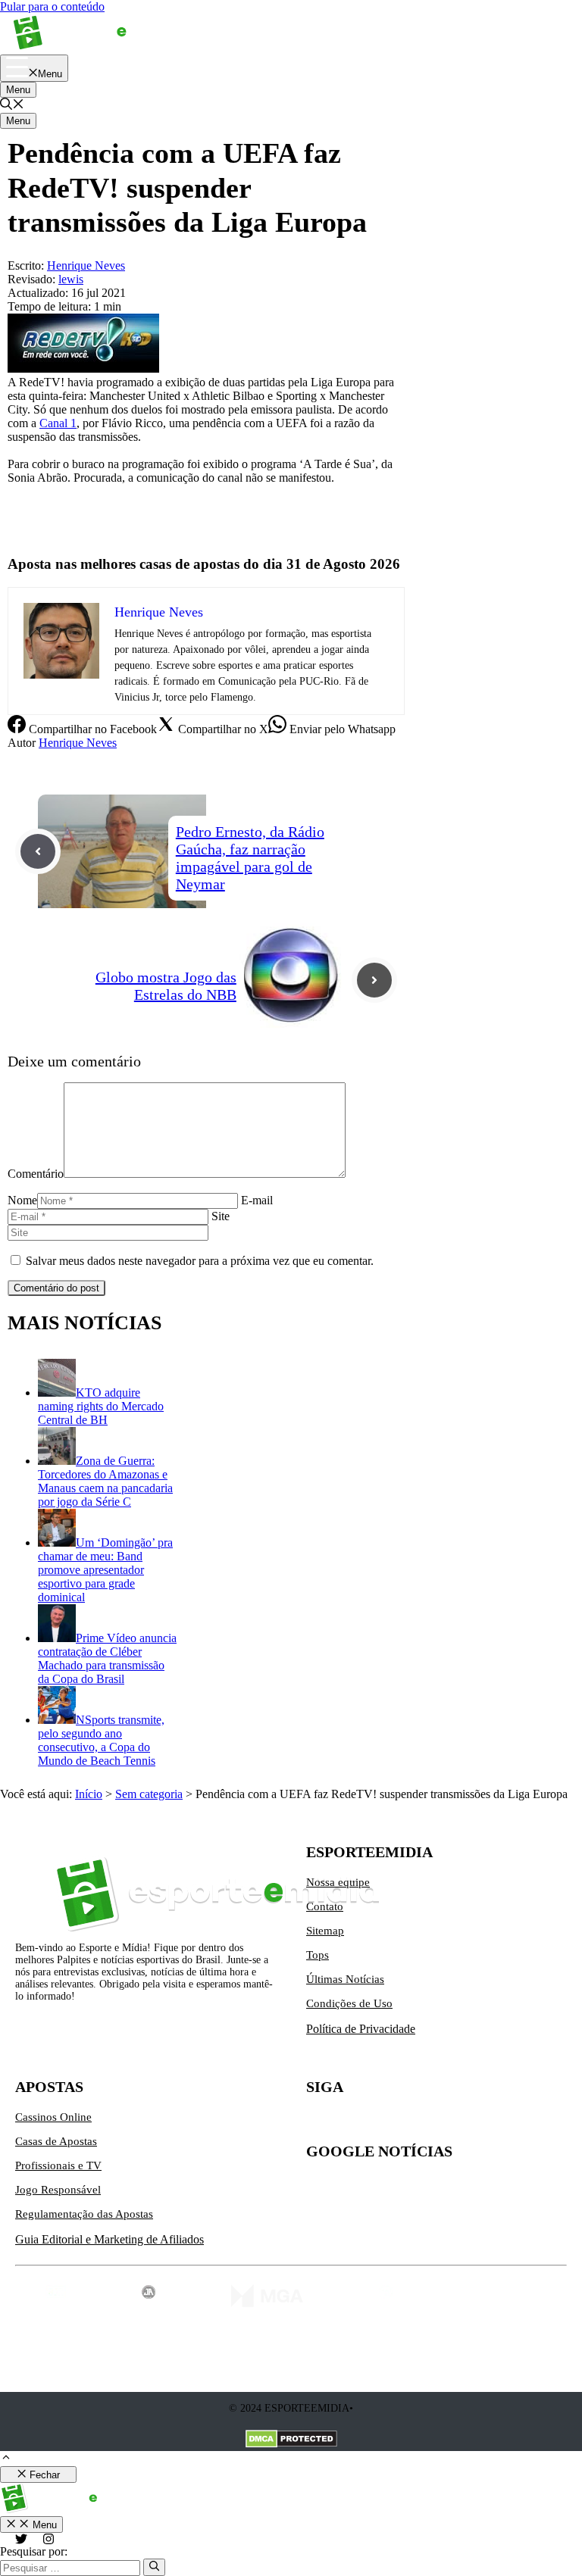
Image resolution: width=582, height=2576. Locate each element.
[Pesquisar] (154, 2567)
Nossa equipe (338, 1882)
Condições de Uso (349, 2003)
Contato (325, 1906)
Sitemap (325, 1931)
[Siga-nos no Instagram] (350, 2123)
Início (89, 1794)
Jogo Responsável (58, 2190)
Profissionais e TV (58, 2165)
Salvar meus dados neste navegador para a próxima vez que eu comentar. (200, 1261)
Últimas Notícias (345, 1979)
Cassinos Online (53, 2117)
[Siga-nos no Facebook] (382, 2123)
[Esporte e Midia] (93, 47)
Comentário (36, 1174)
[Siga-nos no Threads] (414, 2123)
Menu (18, 90)
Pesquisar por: (34, 2551)
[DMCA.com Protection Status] (291, 2440)
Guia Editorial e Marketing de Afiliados (110, 2239)
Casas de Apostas (56, 2141)
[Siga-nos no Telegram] (446, 2123)
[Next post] (374, 980)
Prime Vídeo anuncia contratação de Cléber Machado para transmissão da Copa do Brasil (107, 1658)
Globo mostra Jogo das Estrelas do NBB (166, 986)
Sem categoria (149, 1794)
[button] (12, 106)
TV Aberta (33, 529)
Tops (318, 1955)
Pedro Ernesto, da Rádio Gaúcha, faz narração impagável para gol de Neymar (250, 858)
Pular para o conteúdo (52, 6)
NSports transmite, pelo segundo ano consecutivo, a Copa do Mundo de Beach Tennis (101, 1740)
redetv (22, 503)
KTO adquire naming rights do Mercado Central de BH (101, 1406)
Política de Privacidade (361, 2029)
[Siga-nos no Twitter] (318, 2123)
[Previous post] (38, 851)
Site (221, 1216)
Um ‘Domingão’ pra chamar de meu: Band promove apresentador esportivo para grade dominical (105, 1570)
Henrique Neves (78, 743)
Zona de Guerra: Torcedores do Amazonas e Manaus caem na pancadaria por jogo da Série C (105, 1481)
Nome (22, 1200)
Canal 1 (58, 423)
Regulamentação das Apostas (84, 2214)
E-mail (257, 1200)
